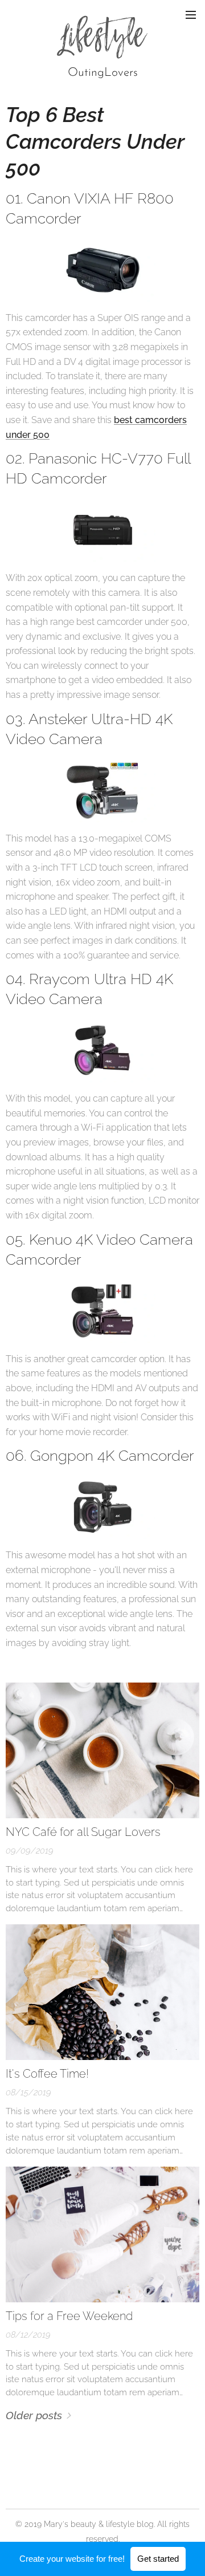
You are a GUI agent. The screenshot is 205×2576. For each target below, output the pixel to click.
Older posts (34, 2415)
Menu (191, 14)
